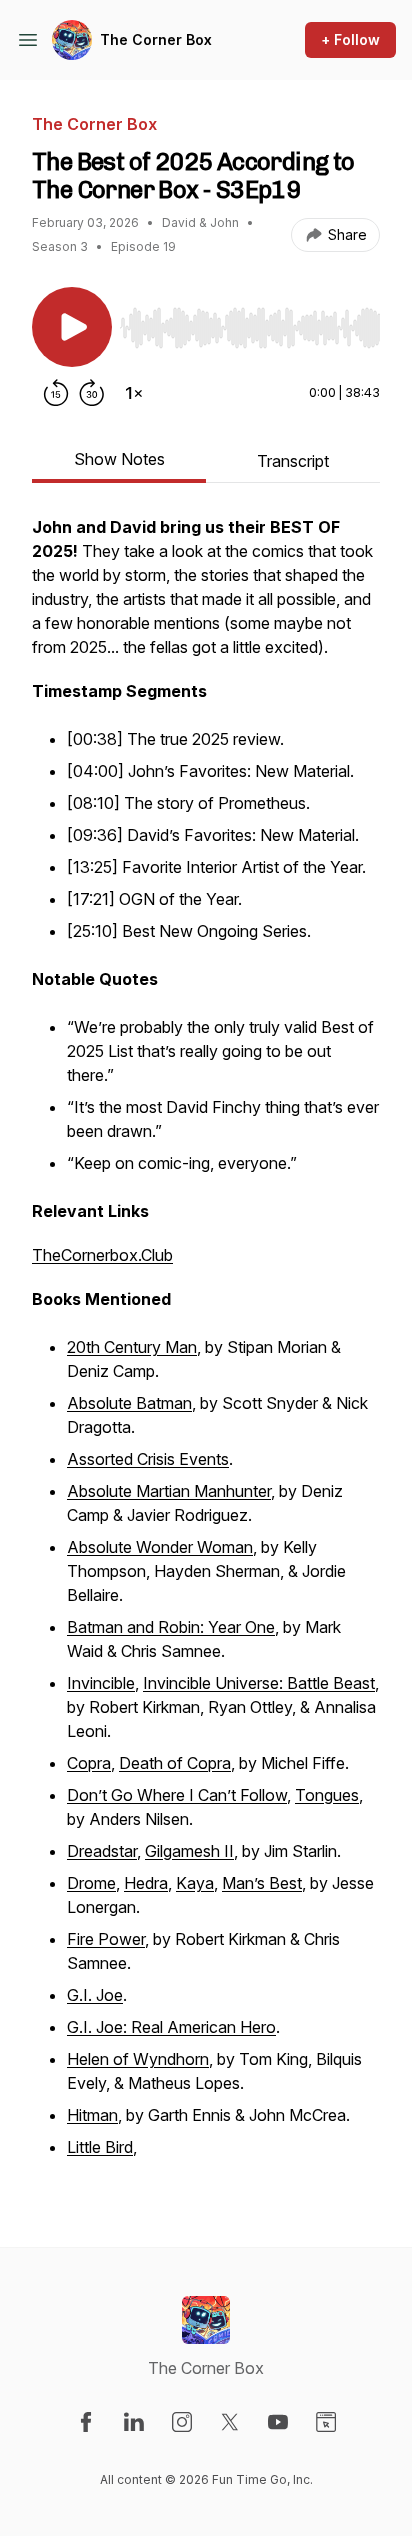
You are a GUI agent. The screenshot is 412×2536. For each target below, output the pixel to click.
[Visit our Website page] (326, 2422)
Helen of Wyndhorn (138, 2059)
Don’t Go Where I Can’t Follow (177, 1795)
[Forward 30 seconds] (92, 393)
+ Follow (350, 39)
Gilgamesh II (189, 1851)
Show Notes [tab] (119, 459)
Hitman (92, 2115)
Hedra (146, 1883)
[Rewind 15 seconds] (56, 393)
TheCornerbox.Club (102, 1255)
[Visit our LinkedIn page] (134, 2422)
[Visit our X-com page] (230, 2422)
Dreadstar (102, 1851)
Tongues (327, 1795)
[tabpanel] (206, 1349)
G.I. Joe (95, 1995)
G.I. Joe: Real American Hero (171, 2027)
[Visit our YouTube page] (278, 2422)
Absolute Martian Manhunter (169, 1491)
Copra (89, 1763)
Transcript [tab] (293, 461)
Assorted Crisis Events (148, 1459)
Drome (91, 1883)
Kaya (195, 1883)
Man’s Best (262, 1883)
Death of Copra (175, 1763)
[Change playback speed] (134, 393)
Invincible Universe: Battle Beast (259, 1683)
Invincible (101, 1683)
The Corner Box (156, 39)
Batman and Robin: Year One (171, 1627)
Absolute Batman (129, 1403)
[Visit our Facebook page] (86, 2422)
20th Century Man (132, 1347)
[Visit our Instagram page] (182, 2422)
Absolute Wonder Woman (160, 1547)
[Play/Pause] (72, 327)
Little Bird (100, 2147)
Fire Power (106, 1939)
